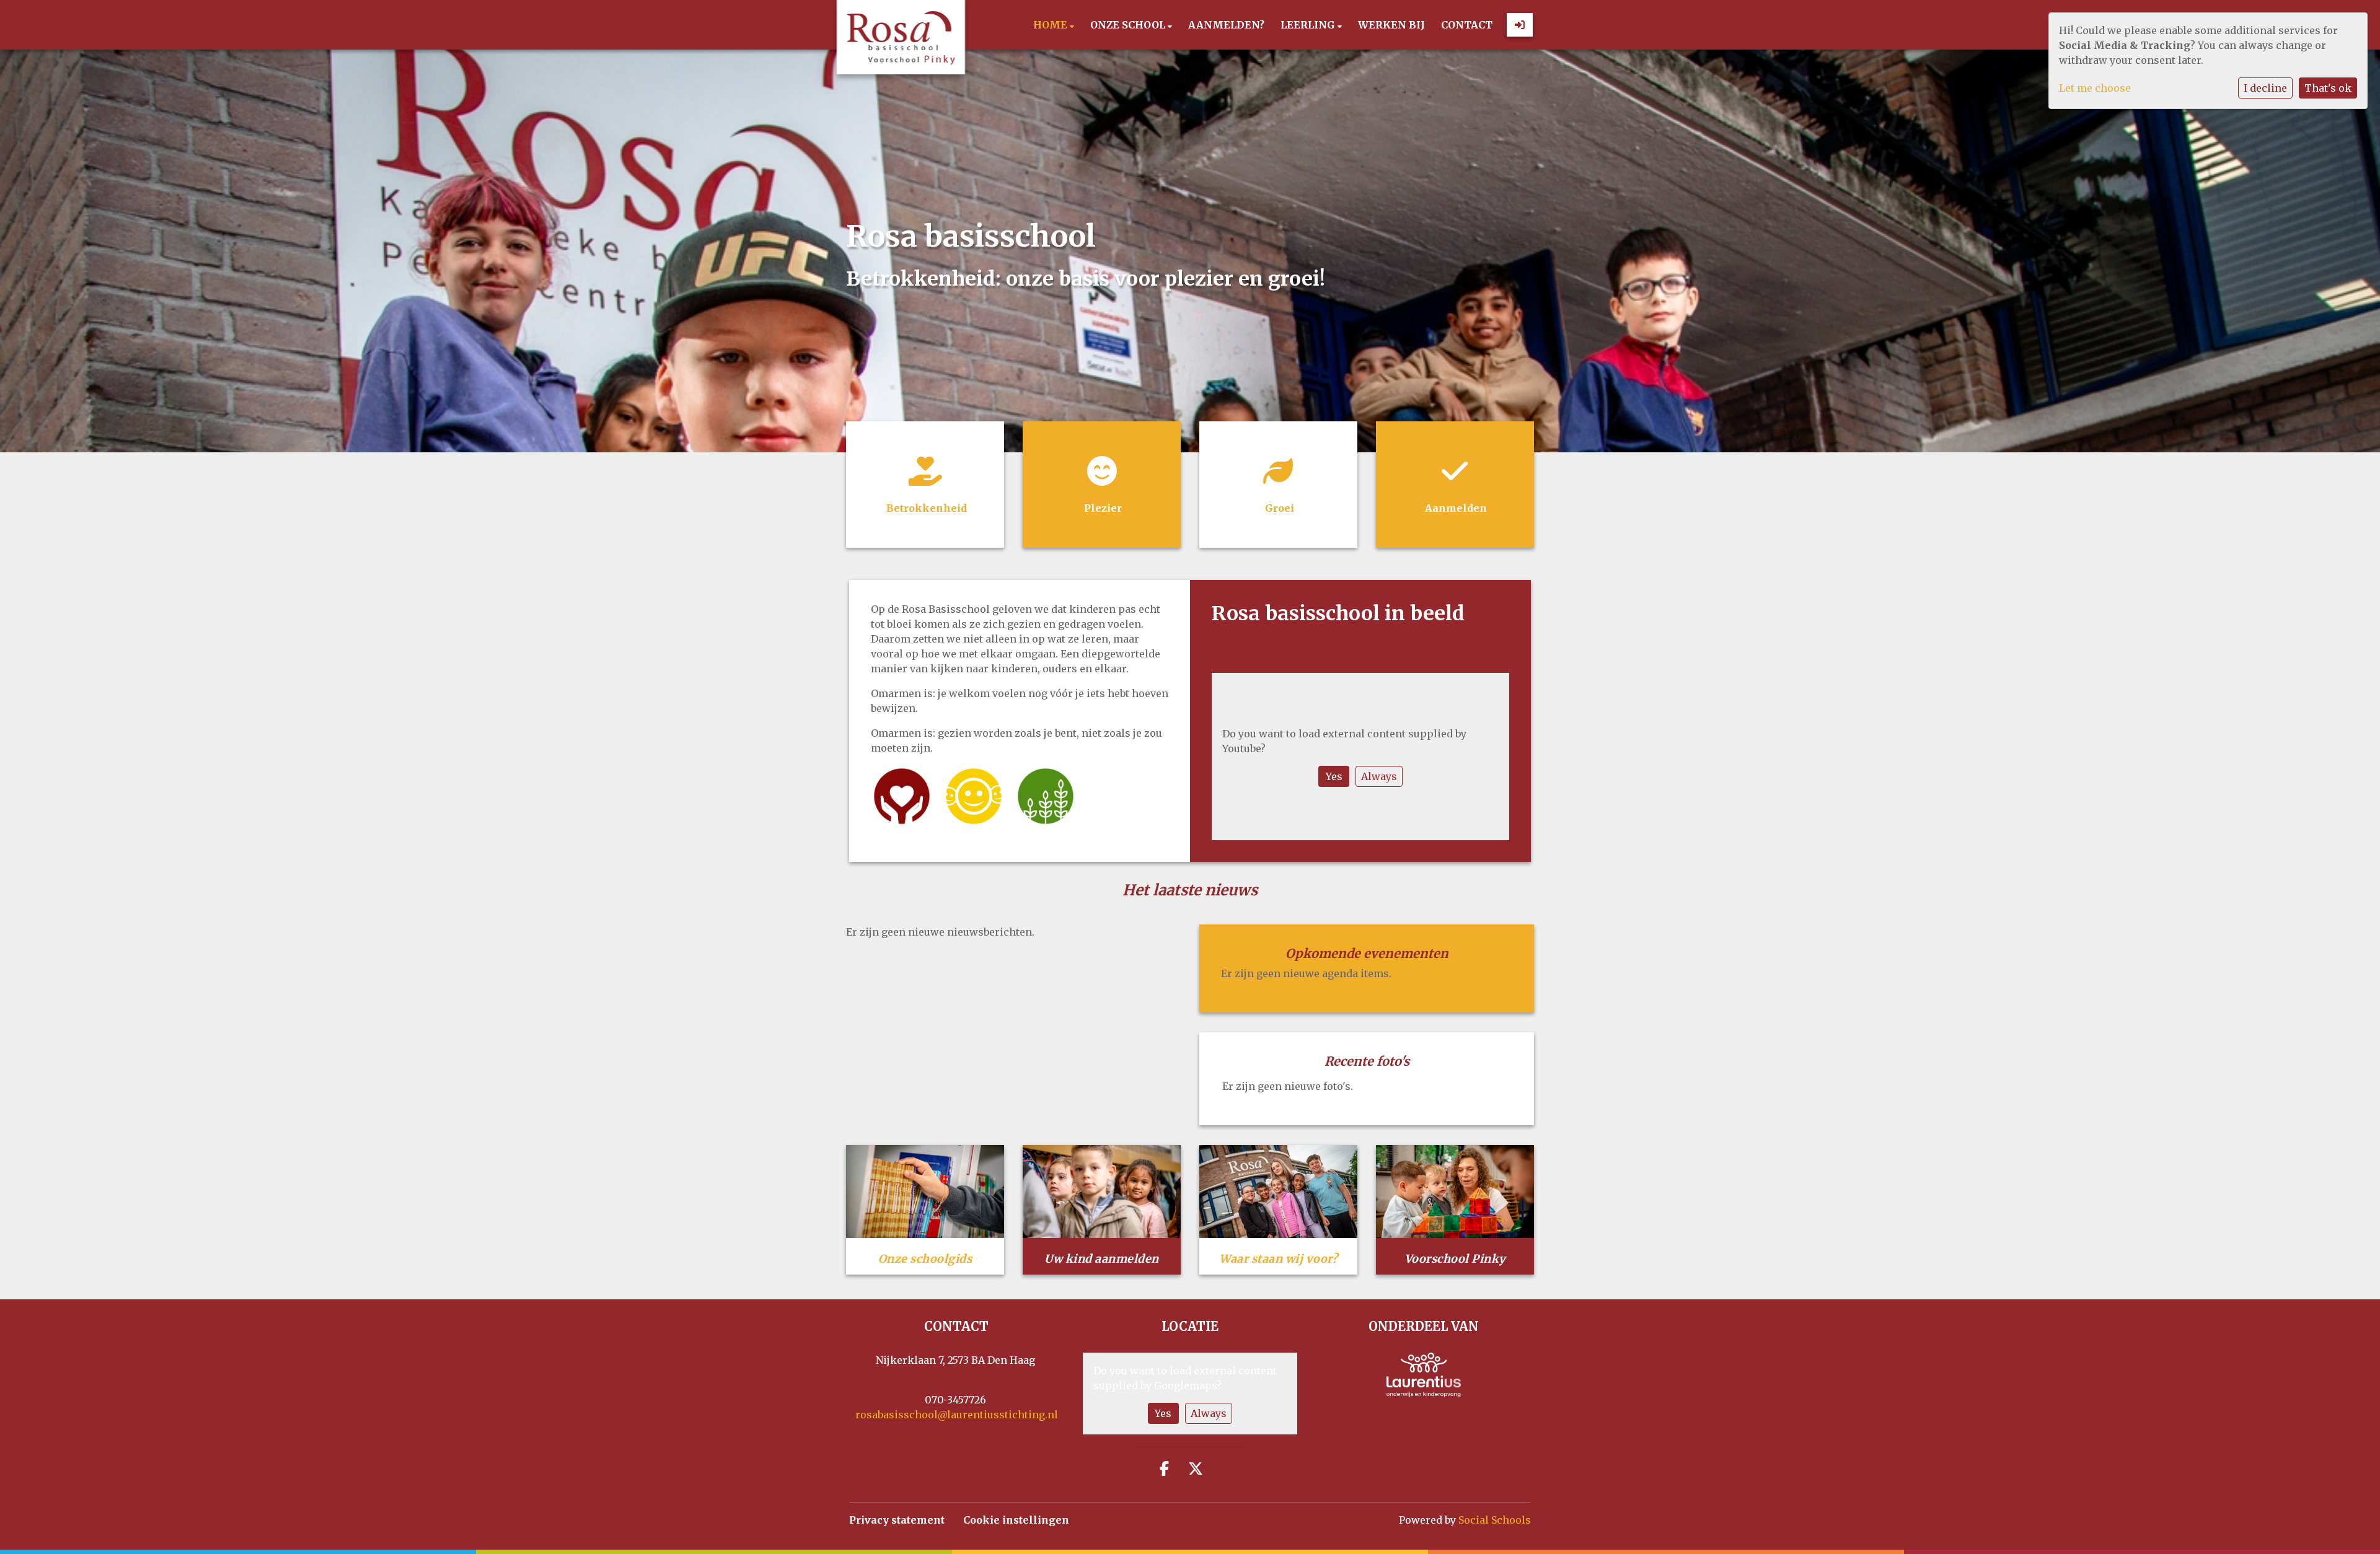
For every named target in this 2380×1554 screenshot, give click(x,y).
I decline (2265, 88)
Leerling (1309, 25)
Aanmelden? (1226, 25)
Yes (1334, 776)
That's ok (2328, 88)
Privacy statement (897, 1520)
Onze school (1129, 25)
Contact (1467, 25)
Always (1379, 776)
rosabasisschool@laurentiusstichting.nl (957, 1415)
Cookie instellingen (1016, 1520)
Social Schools (1495, 1520)
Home (1051, 25)
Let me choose (2095, 88)
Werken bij (1391, 25)
